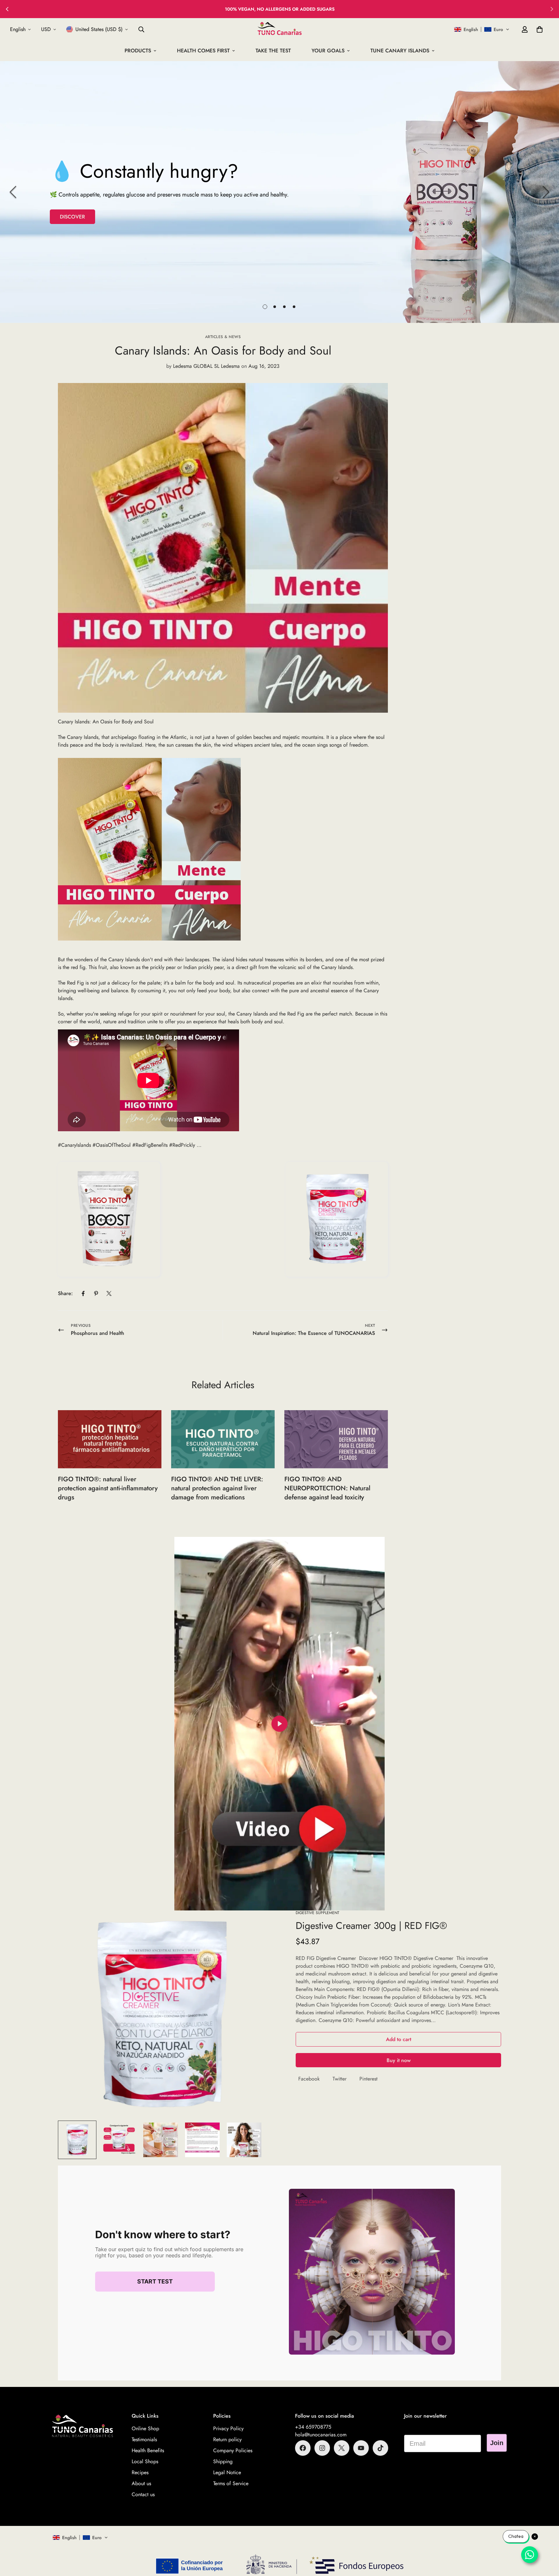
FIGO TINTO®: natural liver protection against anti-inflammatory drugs (108, 1488)
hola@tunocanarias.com (321, 2435)
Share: (65, 1293)
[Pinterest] (96, 1293)
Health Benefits (148, 2450)
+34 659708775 (313, 2427)
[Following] (552, 9)
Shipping (223, 2461)
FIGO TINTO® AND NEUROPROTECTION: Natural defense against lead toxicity (327, 1488)
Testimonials (144, 2439)
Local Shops (145, 2461)
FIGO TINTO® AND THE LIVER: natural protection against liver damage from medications (217, 1488)
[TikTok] (380, 2448)
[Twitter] (109, 1293)
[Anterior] (7, 9)
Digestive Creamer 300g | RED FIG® (371, 1926)
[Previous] (13, 192)
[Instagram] (322, 2448)
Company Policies (233, 2450)
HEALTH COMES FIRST (203, 51)
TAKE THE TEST (273, 51)
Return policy (227, 2439)
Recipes (140, 2472)
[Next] (546, 192)
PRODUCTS (138, 51)
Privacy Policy (228, 2428)
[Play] (279, 1724)
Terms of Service (231, 2483)
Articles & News (223, 337)
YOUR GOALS (328, 51)
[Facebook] (83, 1293)
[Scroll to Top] (546, 2541)
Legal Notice (227, 2472)
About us (141, 2483)
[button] (482, 29)
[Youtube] (361, 2448)
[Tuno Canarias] (279, 29)
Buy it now (399, 2060)
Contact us (143, 2494)
